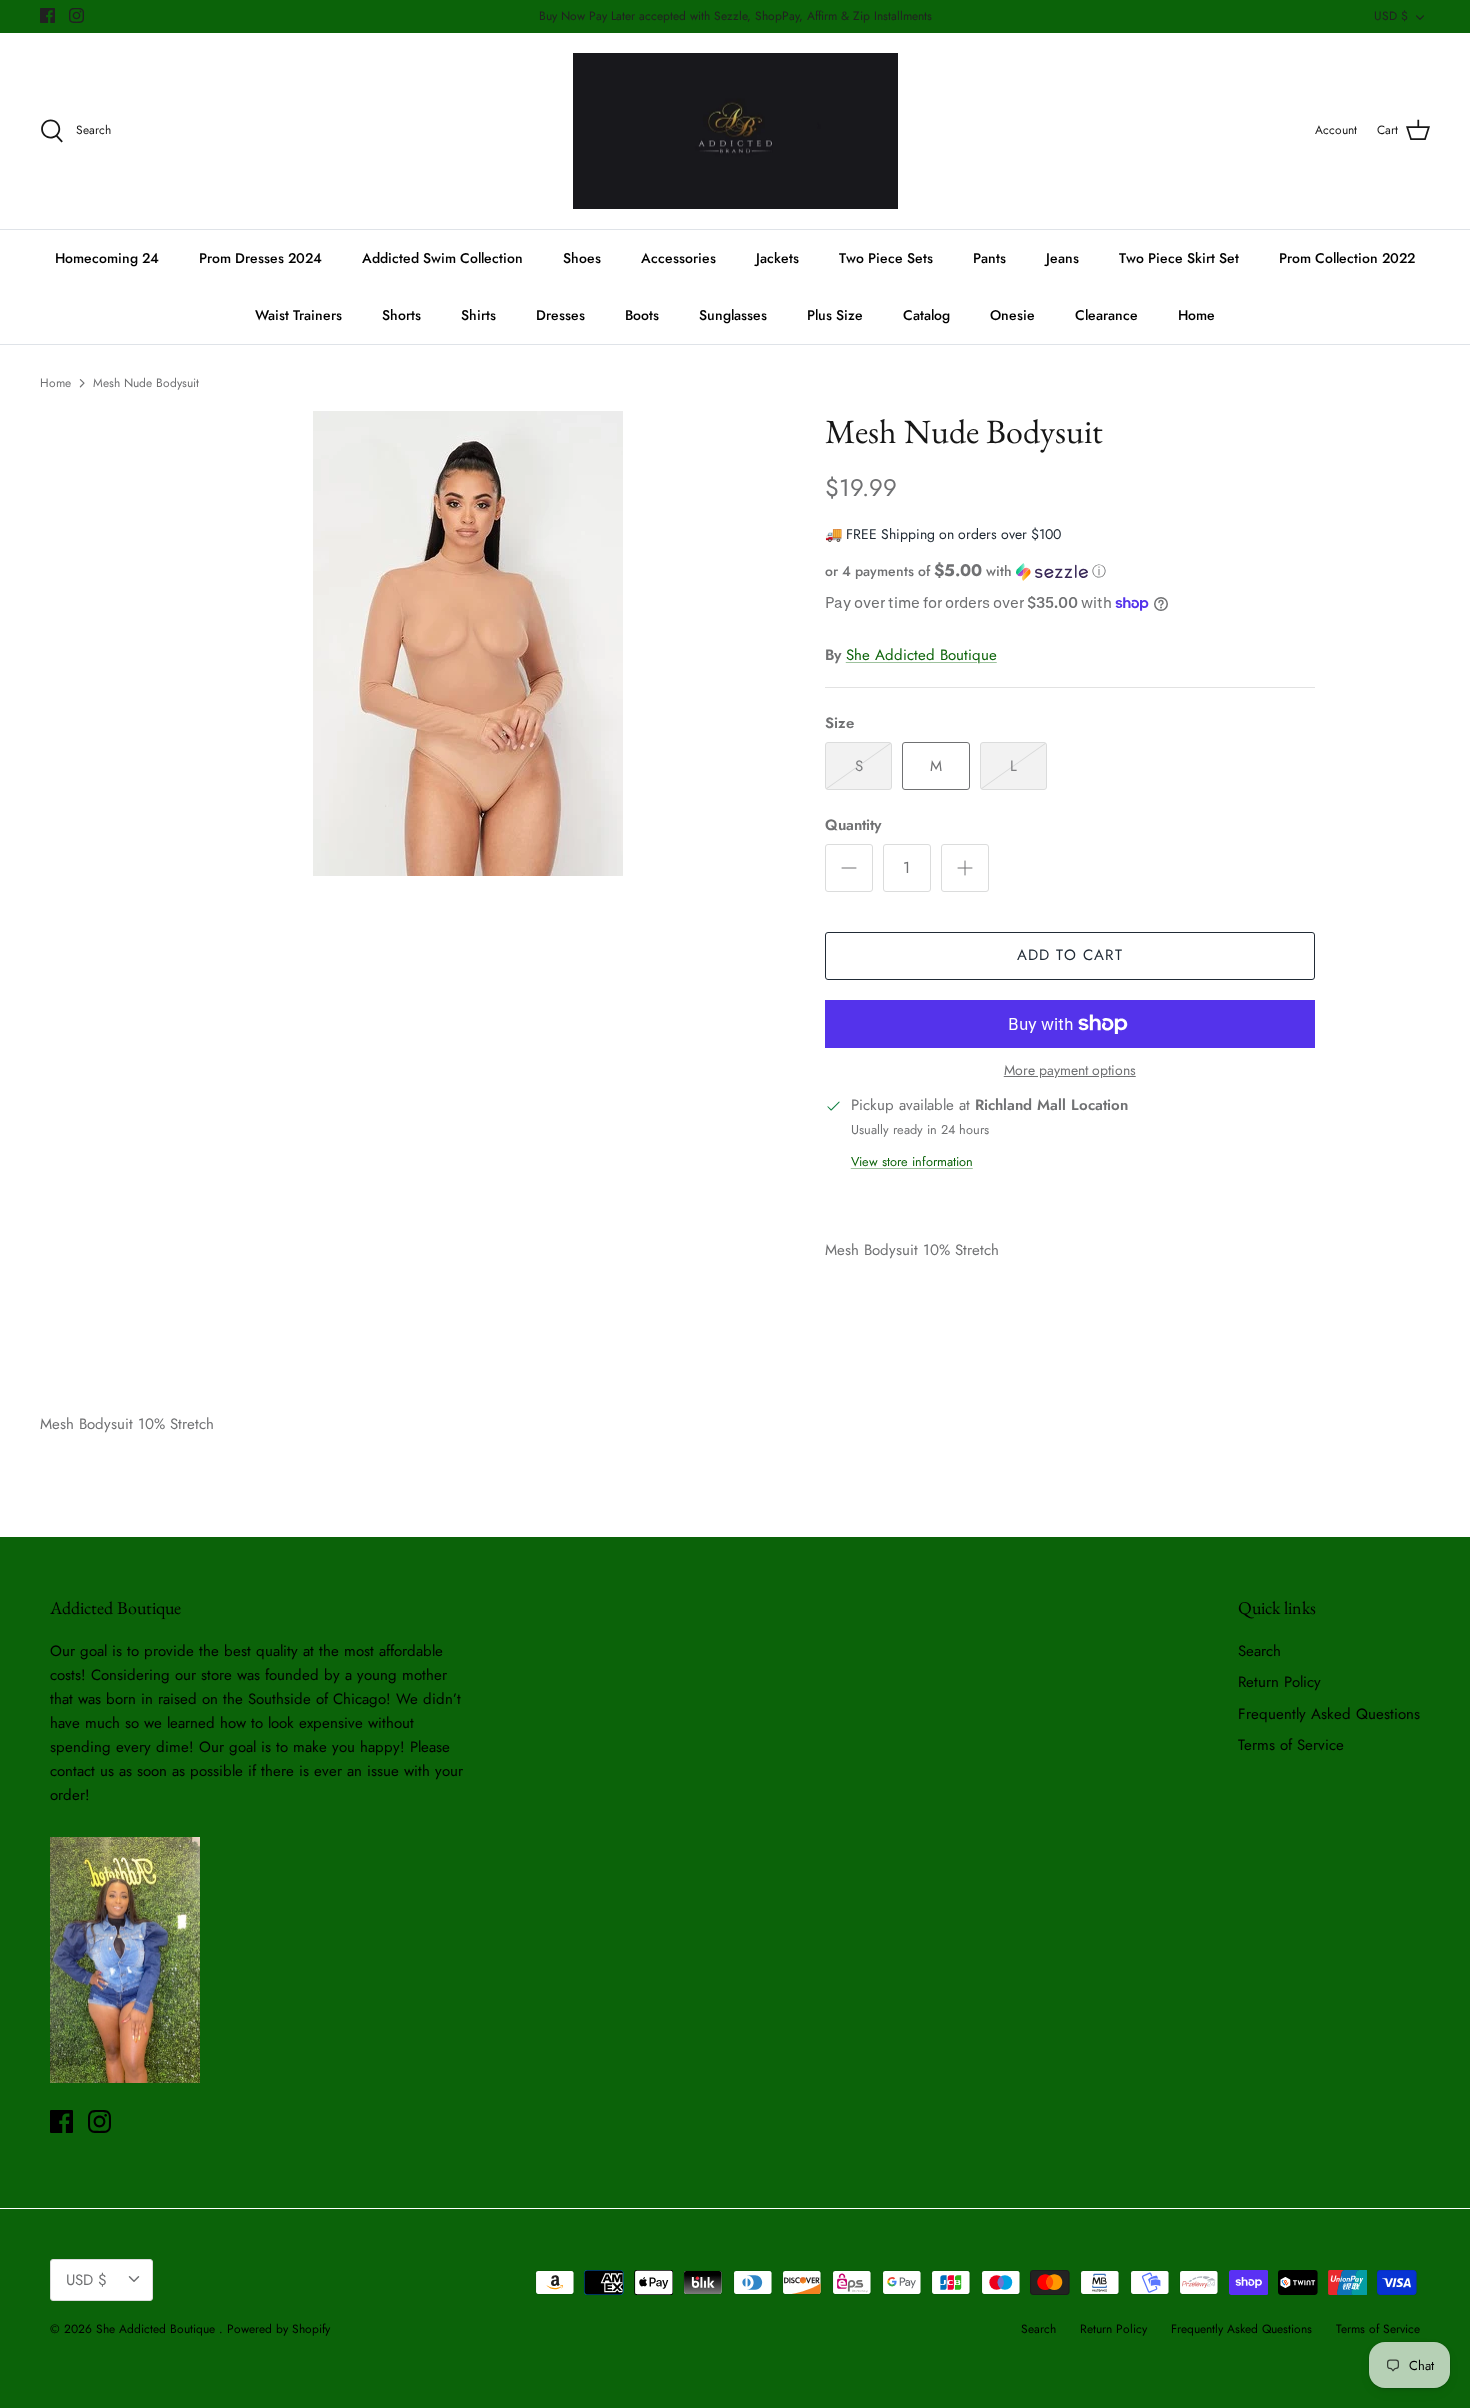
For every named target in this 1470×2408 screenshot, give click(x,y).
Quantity (853, 825)
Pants (989, 258)
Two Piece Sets (886, 258)
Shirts (478, 315)
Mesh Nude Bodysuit (146, 383)
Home (1196, 315)
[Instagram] (76, 15)
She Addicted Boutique (921, 655)
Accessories (678, 258)
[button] (965, 571)
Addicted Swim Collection (442, 258)
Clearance (1106, 315)
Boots (642, 315)
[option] (468, 643)
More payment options (1070, 1070)
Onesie (1012, 315)
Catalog (926, 315)
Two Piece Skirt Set (1179, 258)
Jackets (777, 258)
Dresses (560, 315)
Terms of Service (1291, 1745)
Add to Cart (1070, 955)
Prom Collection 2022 (1347, 258)
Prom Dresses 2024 (260, 258)
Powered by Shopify (278, 2329)
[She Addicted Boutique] (735, 131)
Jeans (1062, 258)
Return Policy (1279, 1682)
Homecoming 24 (107, 258)
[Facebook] (47, 15)
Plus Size (835, 315)
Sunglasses (733, 315)
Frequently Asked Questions (1329, 1714)
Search (1259, 1651)
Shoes (582, 258)
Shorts (401, 315)
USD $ (1391, 16)
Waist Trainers (298, 315)
